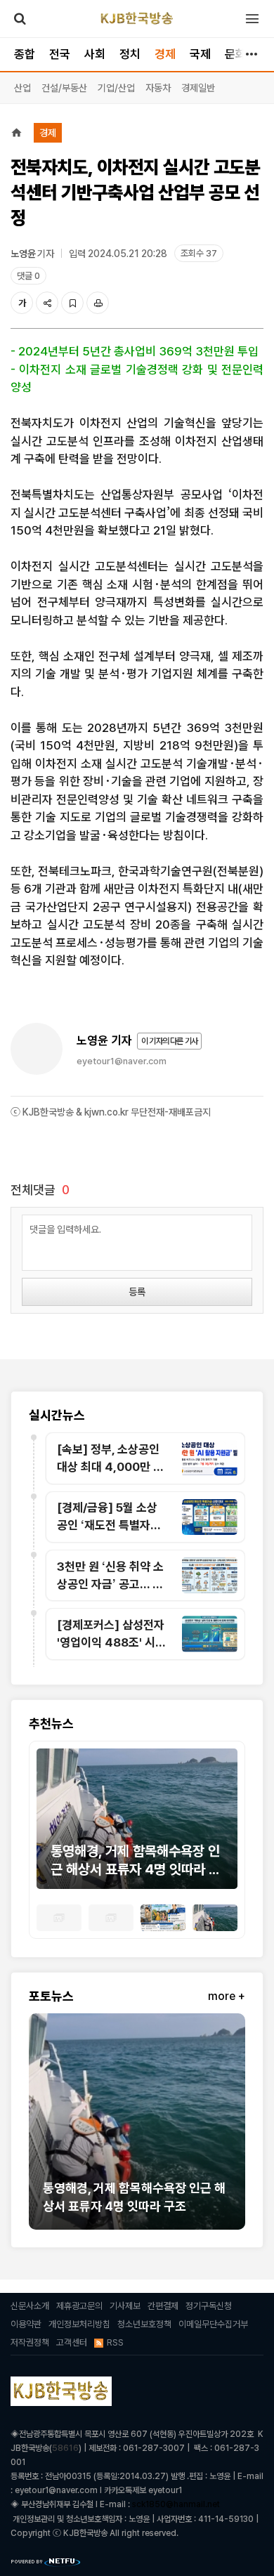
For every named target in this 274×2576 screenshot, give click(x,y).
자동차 (158, 88)
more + (227, 1996)
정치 (130, 54)
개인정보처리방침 (79, 2324)
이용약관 (26, 2324)
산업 (22, 88)
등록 (137, 1292)
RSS (115, 2342)
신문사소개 (30, 2306)
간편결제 (163, 2306)
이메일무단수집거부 (213, 2324)
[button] (47, 1826)
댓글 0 (28, 276)
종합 (25, 54)
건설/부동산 (64, 88)
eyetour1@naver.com (122, 1061)
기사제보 (125, 2306)
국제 (200, 54)
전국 (60, 54)
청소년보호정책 (144, 2324)
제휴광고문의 (79, 2306)
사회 (95, 54)
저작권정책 (30, 2342)
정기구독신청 (209, 2306)
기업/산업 (116, 88)
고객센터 (72, 2342)
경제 (165, 54)
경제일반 (198, 88)
